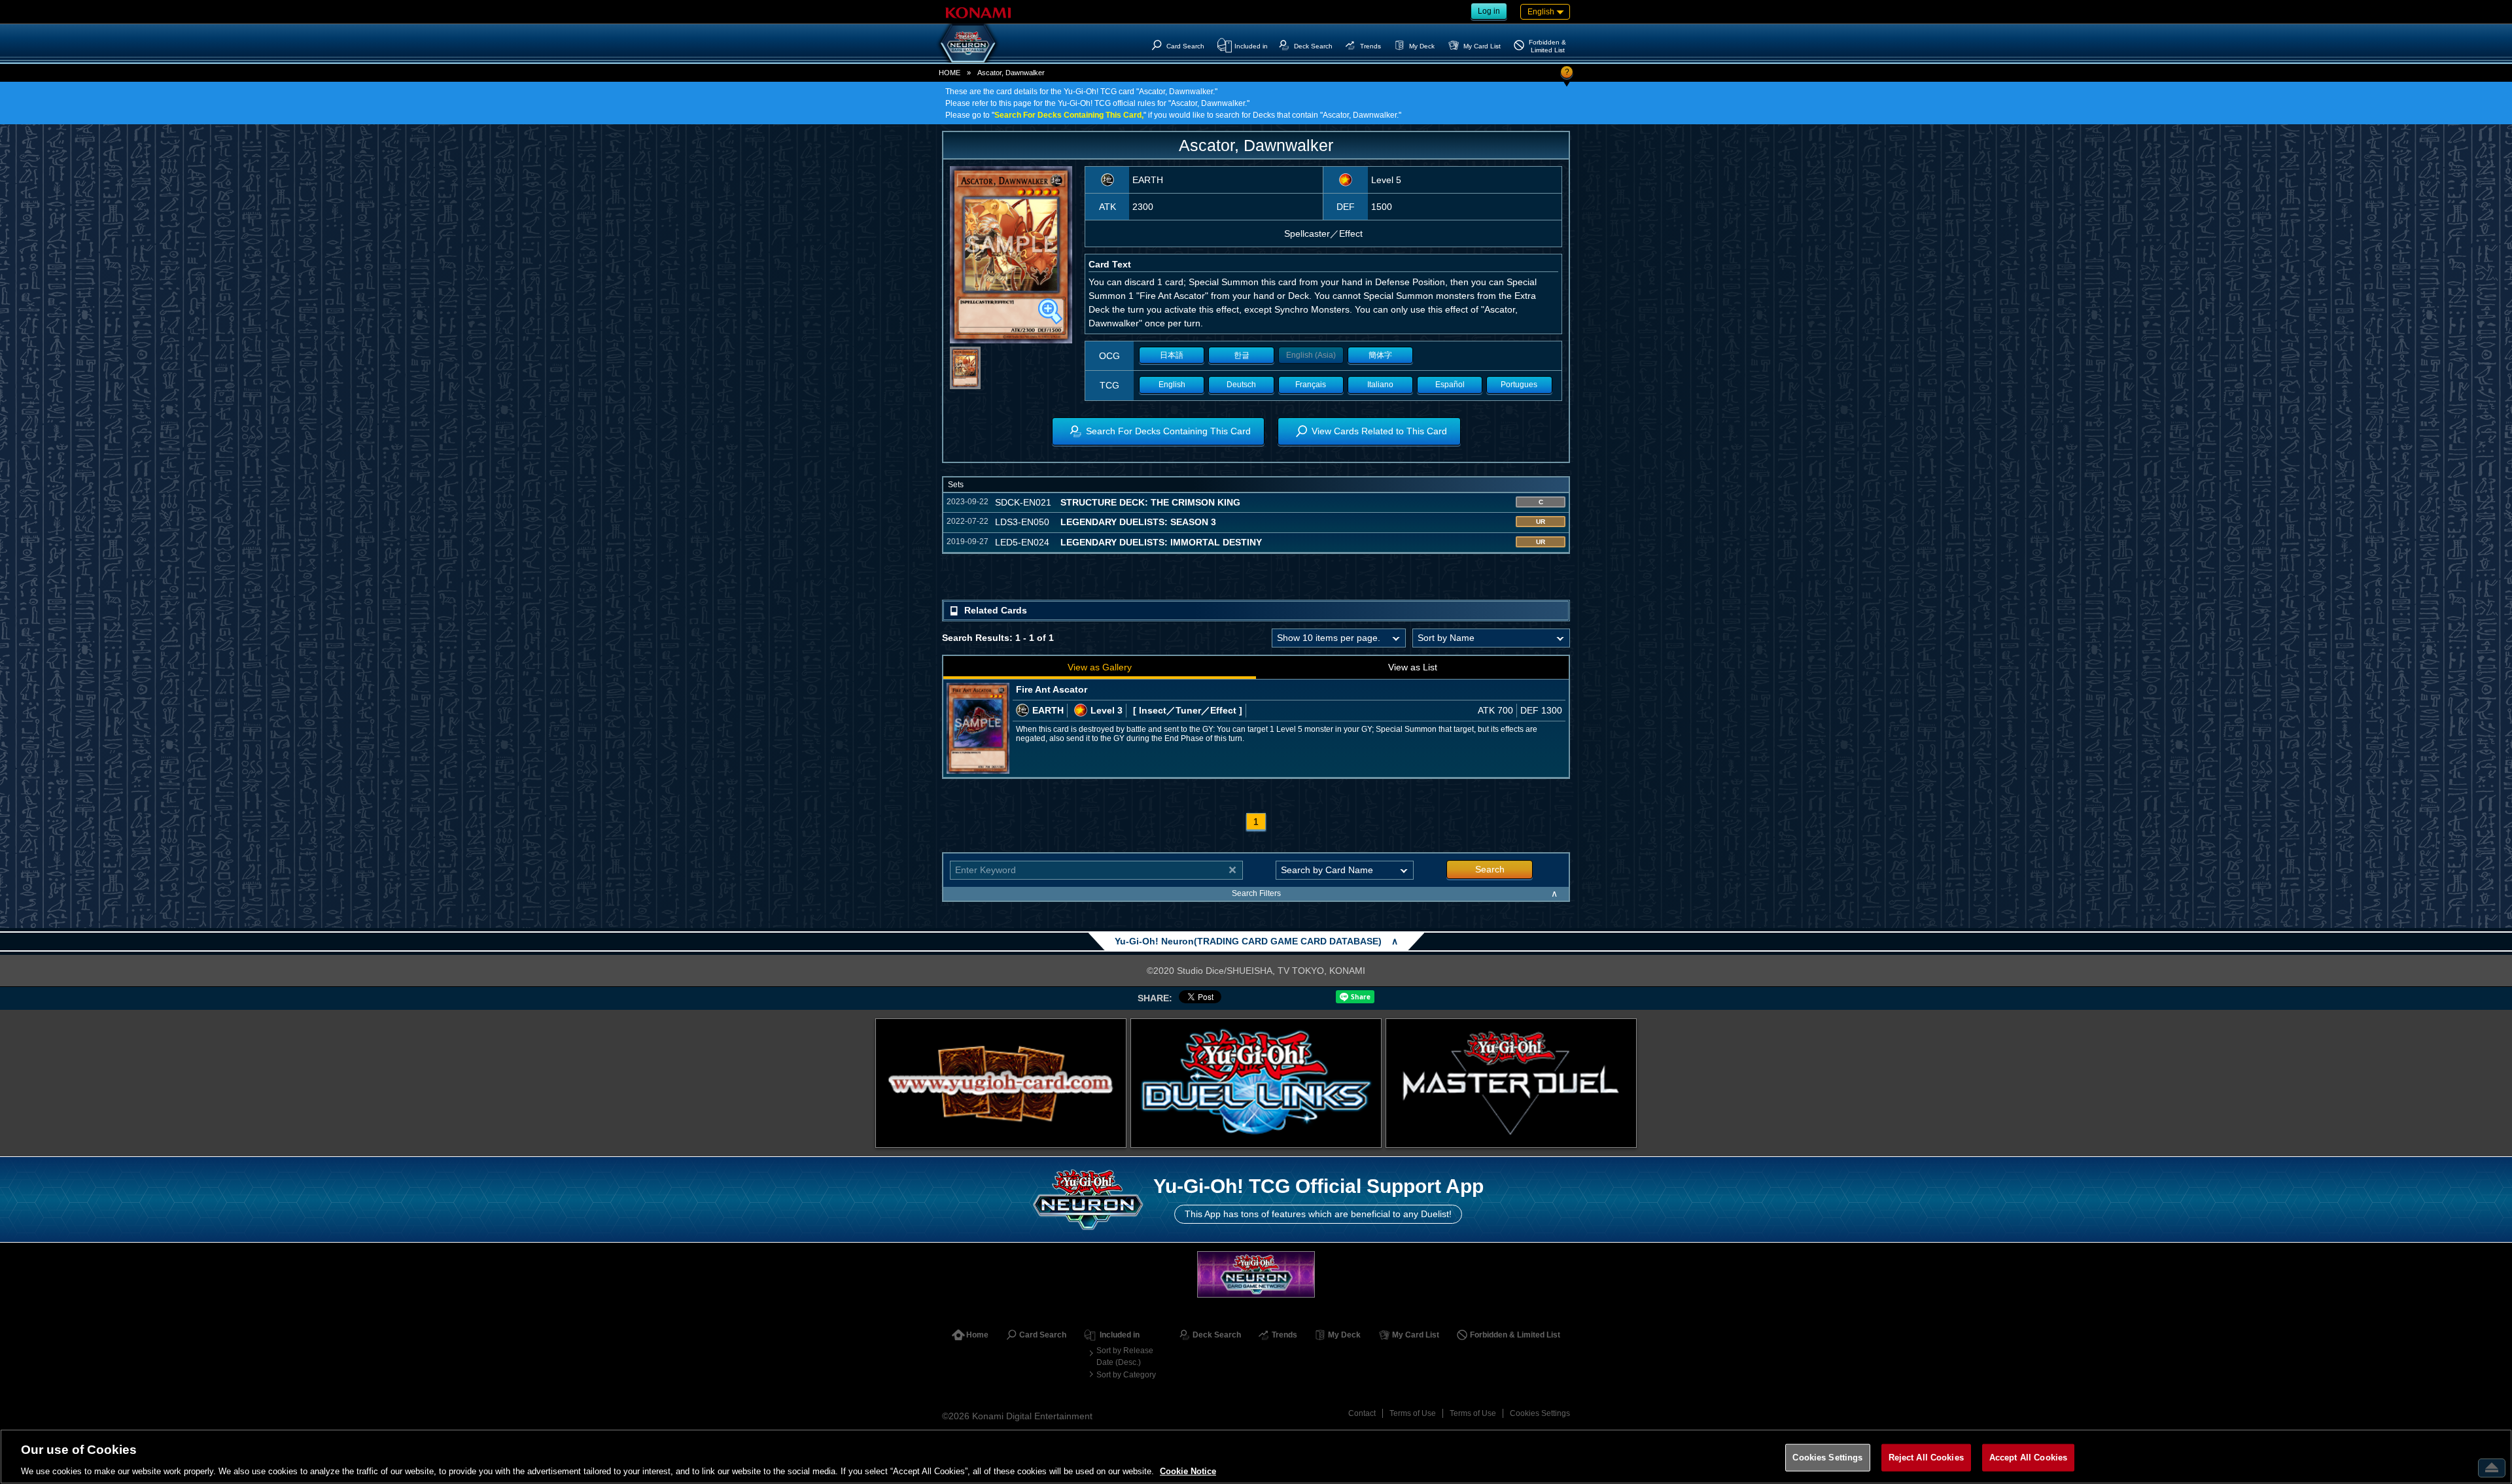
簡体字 (1380, 355)
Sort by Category (1126, 1375)
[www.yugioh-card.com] (1001, 1083)
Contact (1362, 1413)
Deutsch (1241, 385)
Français (1311, 385)
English (1172, 385)
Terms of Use (1413, 1413)
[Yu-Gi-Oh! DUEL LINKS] (1256, 1083)
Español (1450, 385)
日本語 (1172, 355)
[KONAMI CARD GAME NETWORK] (1256, 1274)
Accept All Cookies (2028, 1457)
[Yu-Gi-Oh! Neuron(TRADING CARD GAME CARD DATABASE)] (968, 43)
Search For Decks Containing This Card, (1069, 115)
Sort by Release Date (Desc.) (1125, 1356)
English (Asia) (1311, 355)
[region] (1256, 1457)
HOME (950, 73)
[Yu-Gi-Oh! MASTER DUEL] (1511, 1083)
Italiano (1380, 385)
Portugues (1519, 385)
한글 (1242, 355)
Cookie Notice (1188, 1471)
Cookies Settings (1540, 1413)
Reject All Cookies (1926, 1457)
